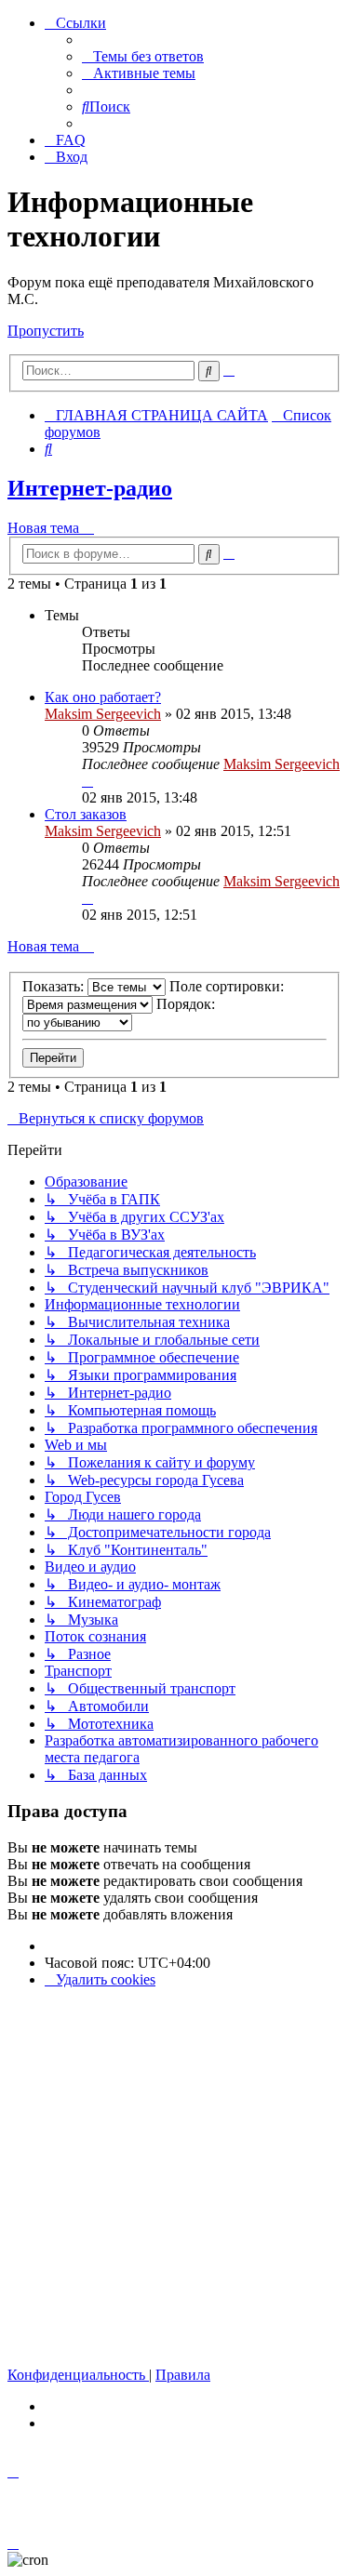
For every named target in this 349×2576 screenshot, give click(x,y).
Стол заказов (86, 814)
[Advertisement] (174, 2178)
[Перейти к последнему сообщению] (87, 781)
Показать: (55, 986)
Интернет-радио (90, 488)
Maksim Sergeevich (103, 714)
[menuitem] (143, 56)
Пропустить (46, 331)
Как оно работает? (103, 697)
